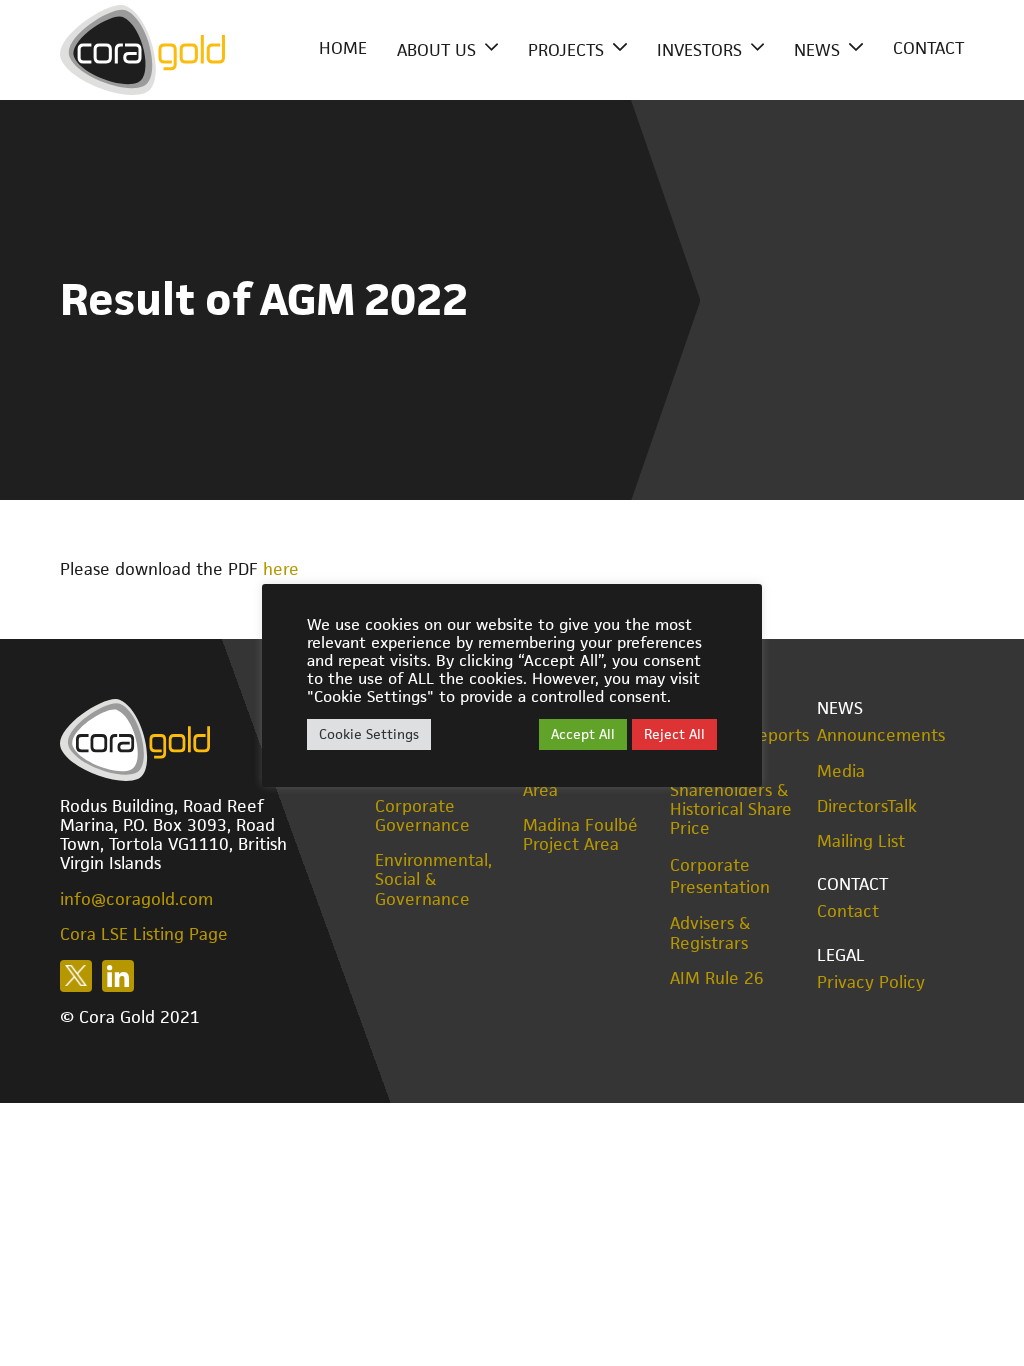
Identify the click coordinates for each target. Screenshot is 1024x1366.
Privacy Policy (871, 982)
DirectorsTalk (867, 806)
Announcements (881, 735)
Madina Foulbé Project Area (580, 835)
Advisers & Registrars (710, 933)
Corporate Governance (422, 816)
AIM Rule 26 (717, 978)
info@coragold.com (136, 899)
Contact (928, 48)
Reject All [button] (674, 734)
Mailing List (861, 841)
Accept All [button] (583, 734)
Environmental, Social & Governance (433, 880)
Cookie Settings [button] (369, 734)
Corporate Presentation (720, 876)
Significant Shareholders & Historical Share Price (731, 800)
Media (841, 771)
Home (343, 48)
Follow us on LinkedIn (118, 976)
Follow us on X (76, 976)
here (281, 569)
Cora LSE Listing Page (144, 934)
